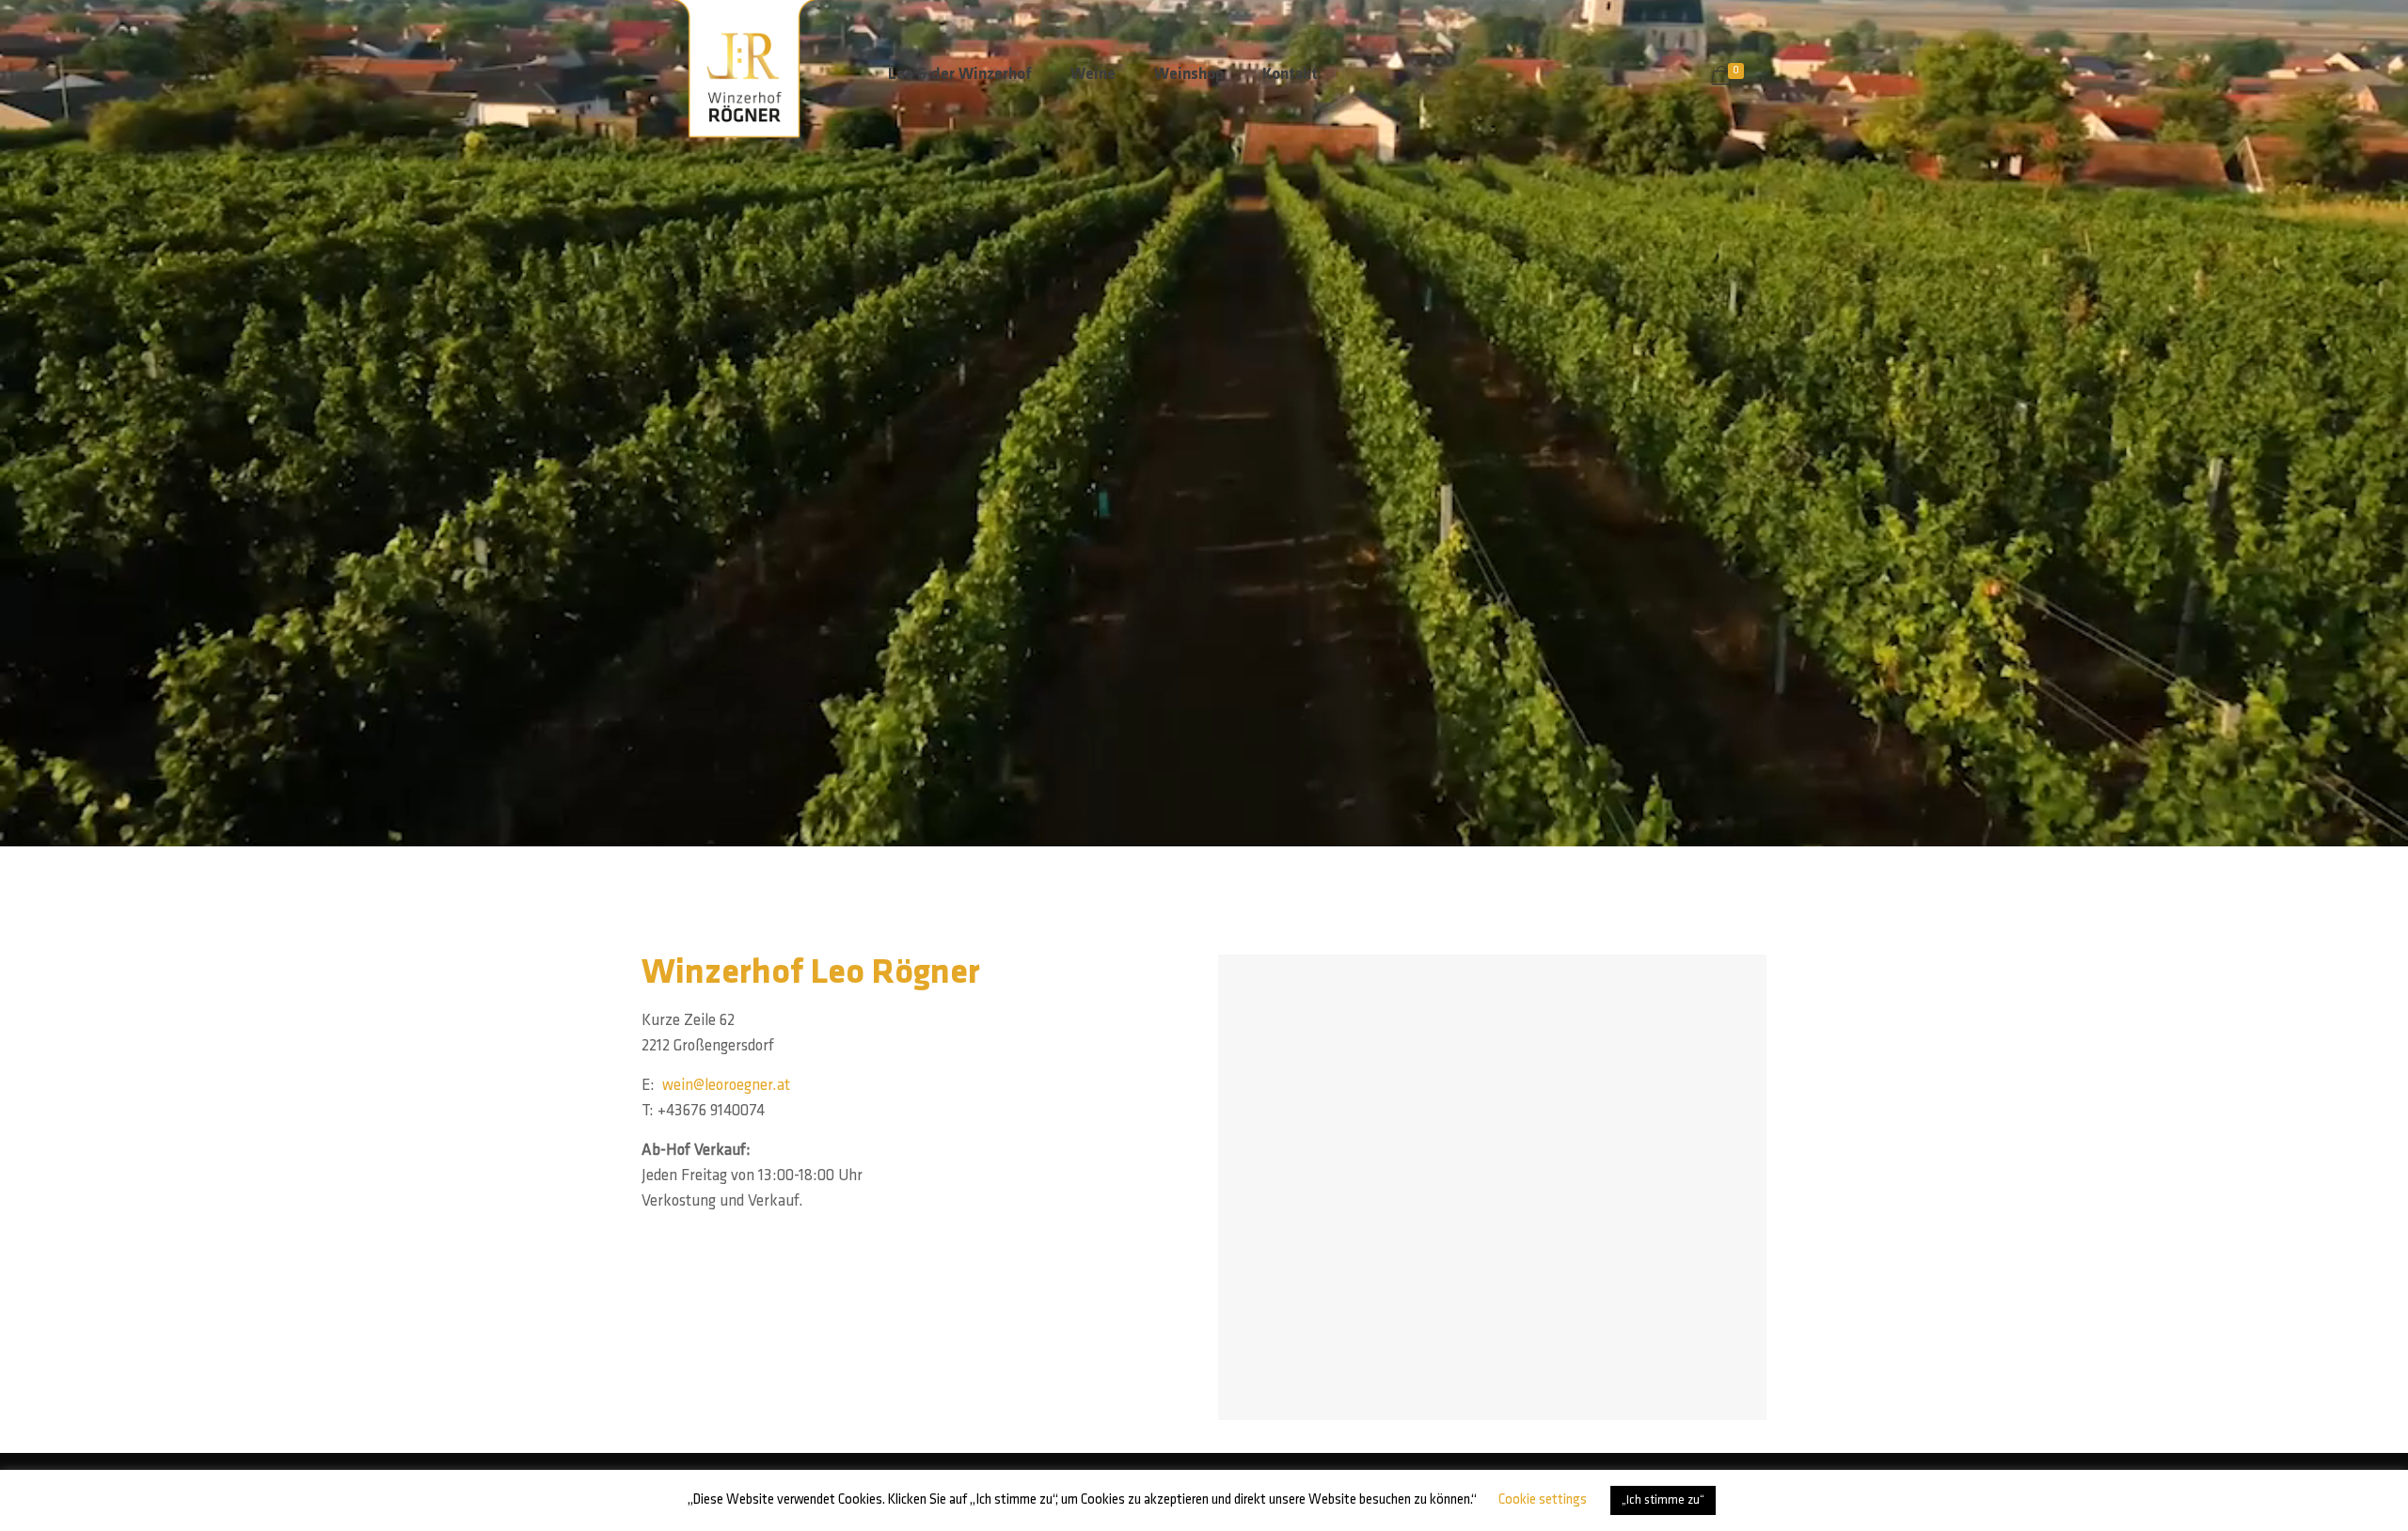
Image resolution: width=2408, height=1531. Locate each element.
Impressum (781, 1494)
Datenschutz (871, 1494)
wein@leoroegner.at (726, 1086)
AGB (939, 1494)
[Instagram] (1738, 1495)
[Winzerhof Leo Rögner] (751, 75)
